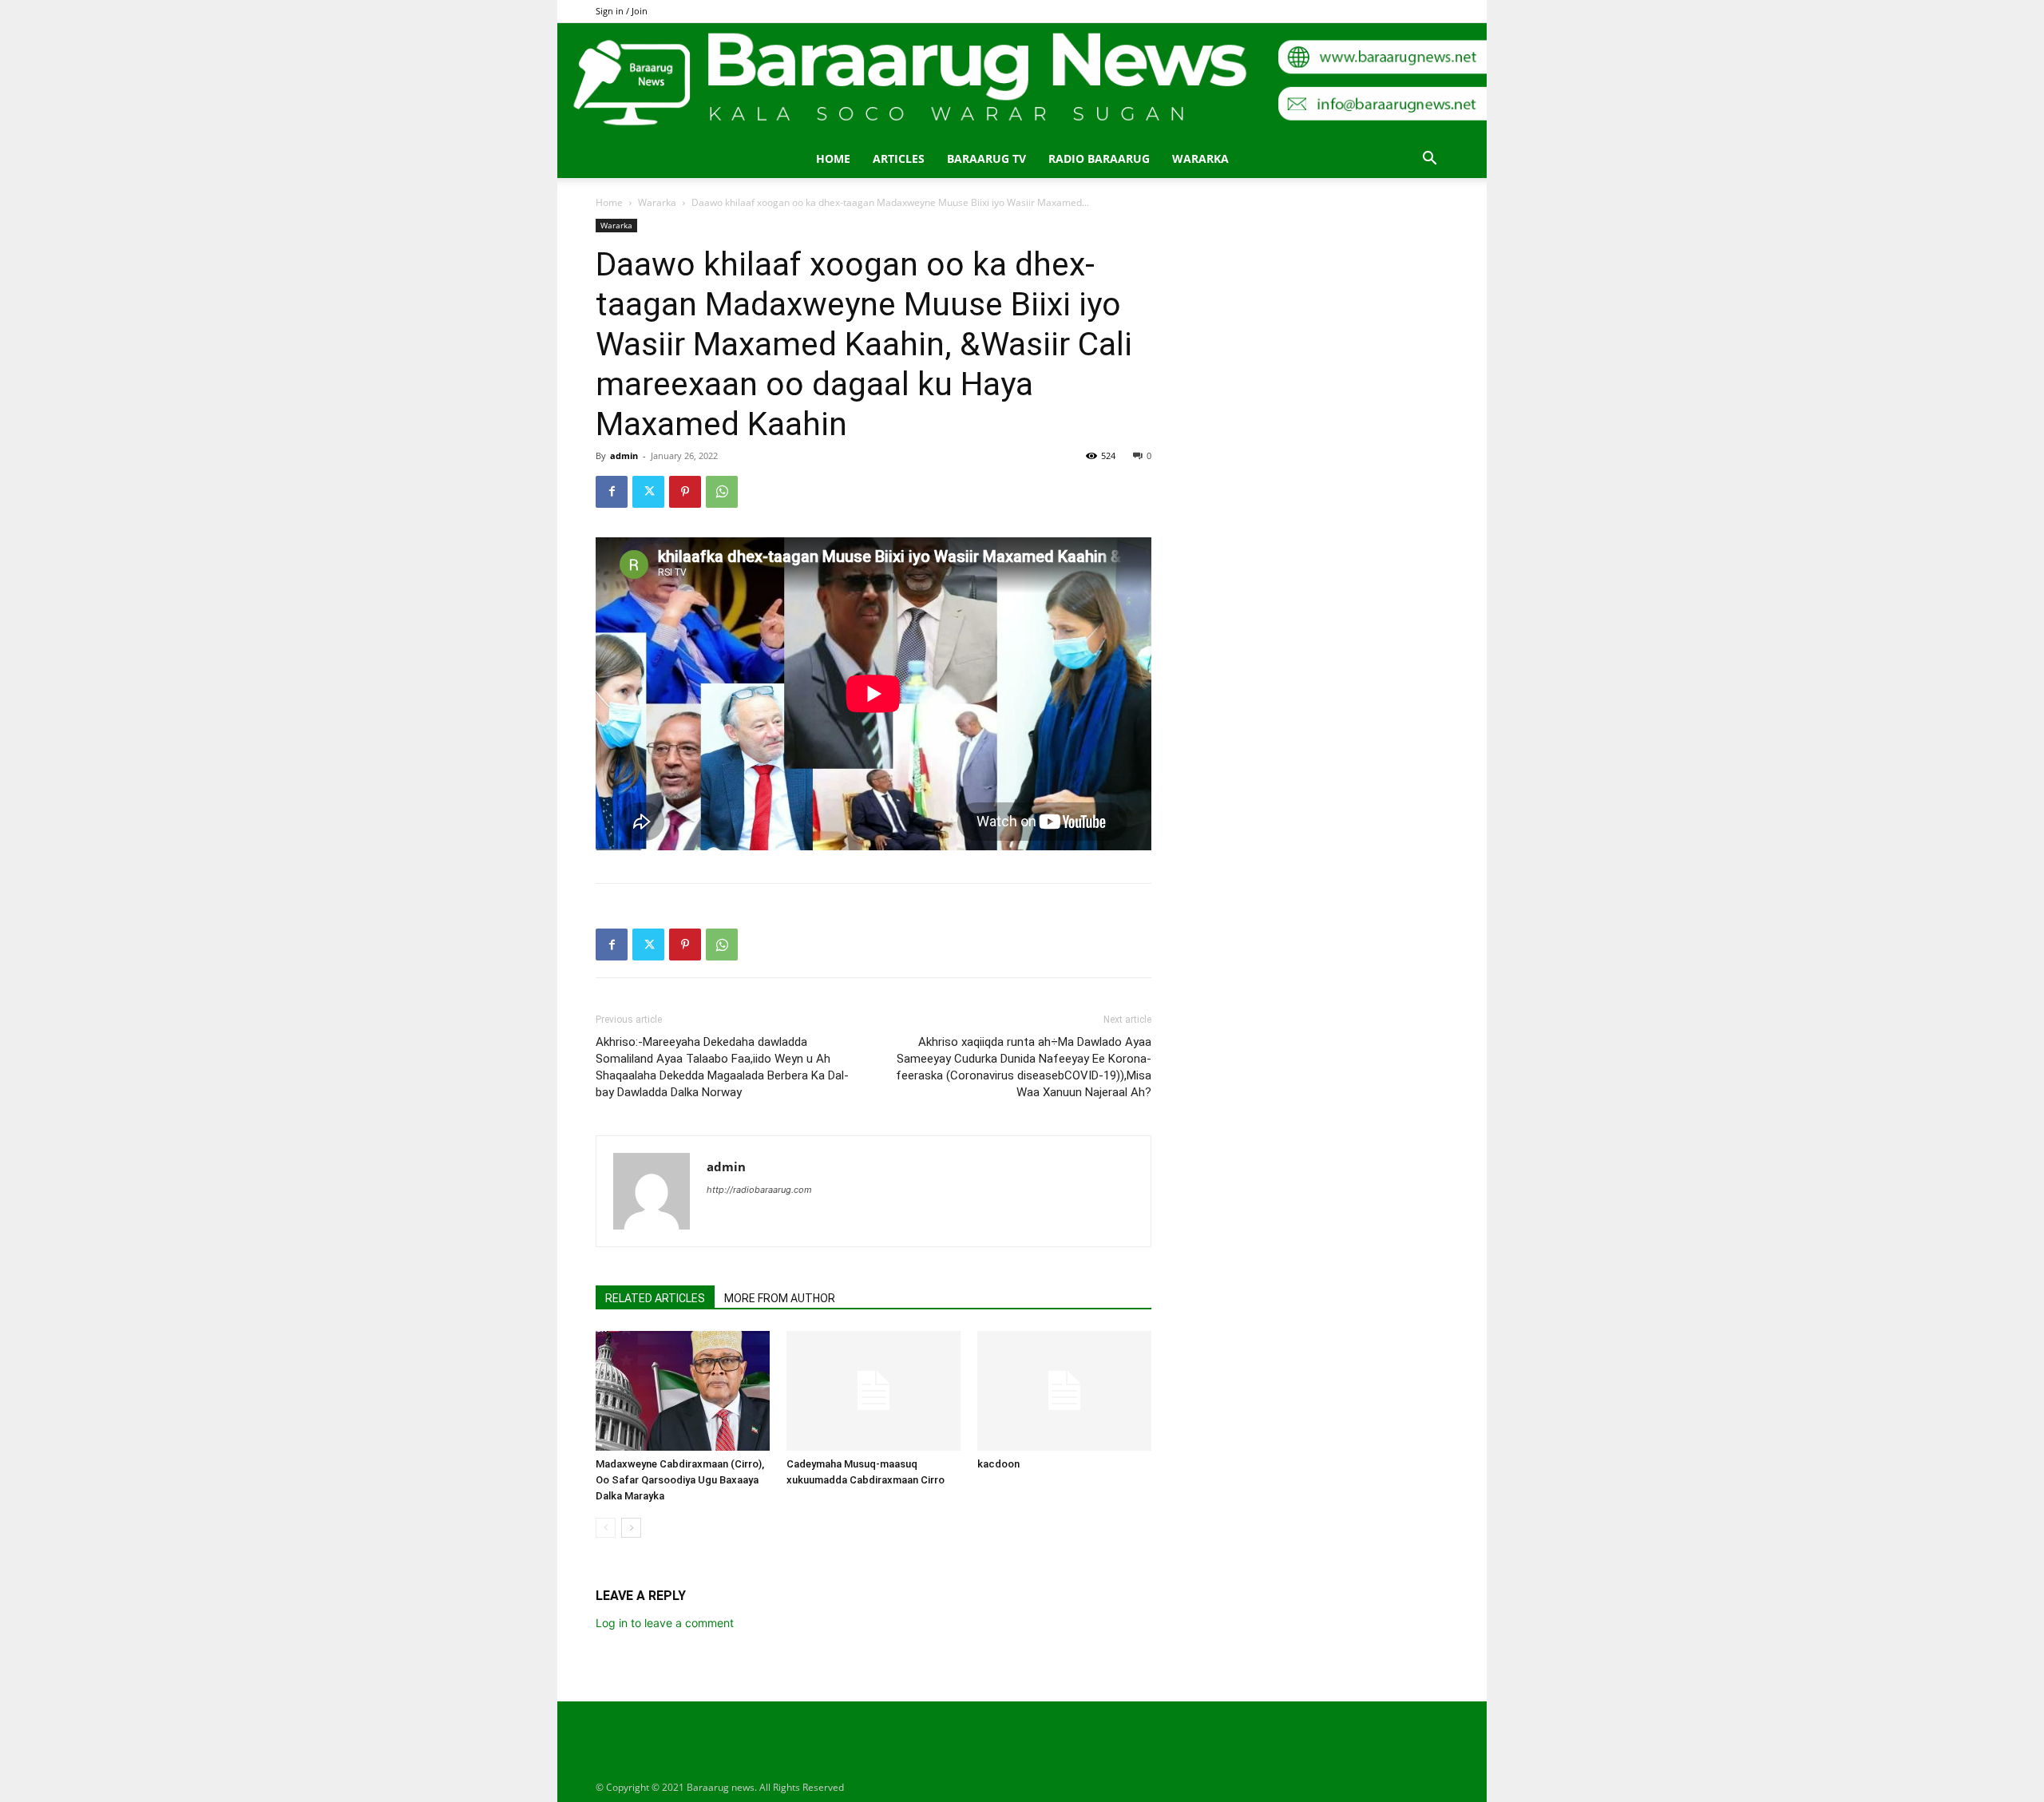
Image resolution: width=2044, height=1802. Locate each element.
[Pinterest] (685, 492)
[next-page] (631, 1528)
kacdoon (998, 1464)
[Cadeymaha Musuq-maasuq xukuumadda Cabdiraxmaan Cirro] (873, 1391)
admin (624, 455)
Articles (899, 158)
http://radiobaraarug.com (759, 1190)
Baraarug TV (986, 158)
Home (833, 158)
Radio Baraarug (1099, 158)
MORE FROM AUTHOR (780, 1298)
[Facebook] (612, 492)
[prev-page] (606, 1528)
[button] (1429, 160)
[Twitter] (648, 492)
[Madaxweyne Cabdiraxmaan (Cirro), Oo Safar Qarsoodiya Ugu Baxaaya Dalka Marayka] (683, 1391)
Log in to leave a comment (665, 1623)
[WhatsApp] (722, 492)
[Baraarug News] (1022, 81)
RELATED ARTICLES (655, 1298)
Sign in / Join (622, 11)
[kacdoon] (1064, 1391)
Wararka (1200, 158)
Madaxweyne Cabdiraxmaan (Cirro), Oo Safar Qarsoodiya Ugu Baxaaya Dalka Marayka (680, 1480)
